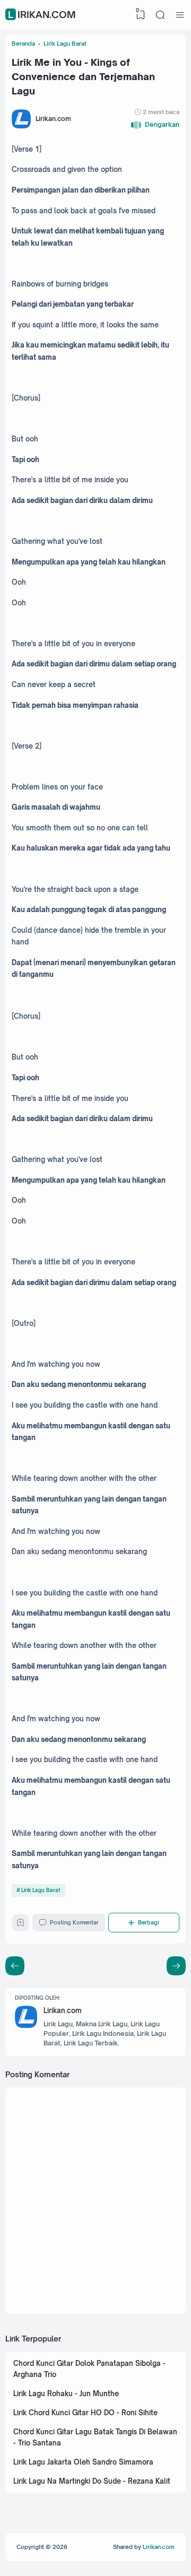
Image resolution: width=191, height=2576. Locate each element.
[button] (155, 125)
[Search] (160, 15)
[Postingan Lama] (15, 1966)
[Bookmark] (20, 1924)
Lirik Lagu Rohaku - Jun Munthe (66, 2393)
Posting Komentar (74, 1922)
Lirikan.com (42, 14)
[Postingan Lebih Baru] (176, 1966)
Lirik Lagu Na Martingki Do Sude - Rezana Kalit (92, 2481)
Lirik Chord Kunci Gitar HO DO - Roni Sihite (85, 2413)
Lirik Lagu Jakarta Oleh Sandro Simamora (83, 2462)
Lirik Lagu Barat (41, 1890)
